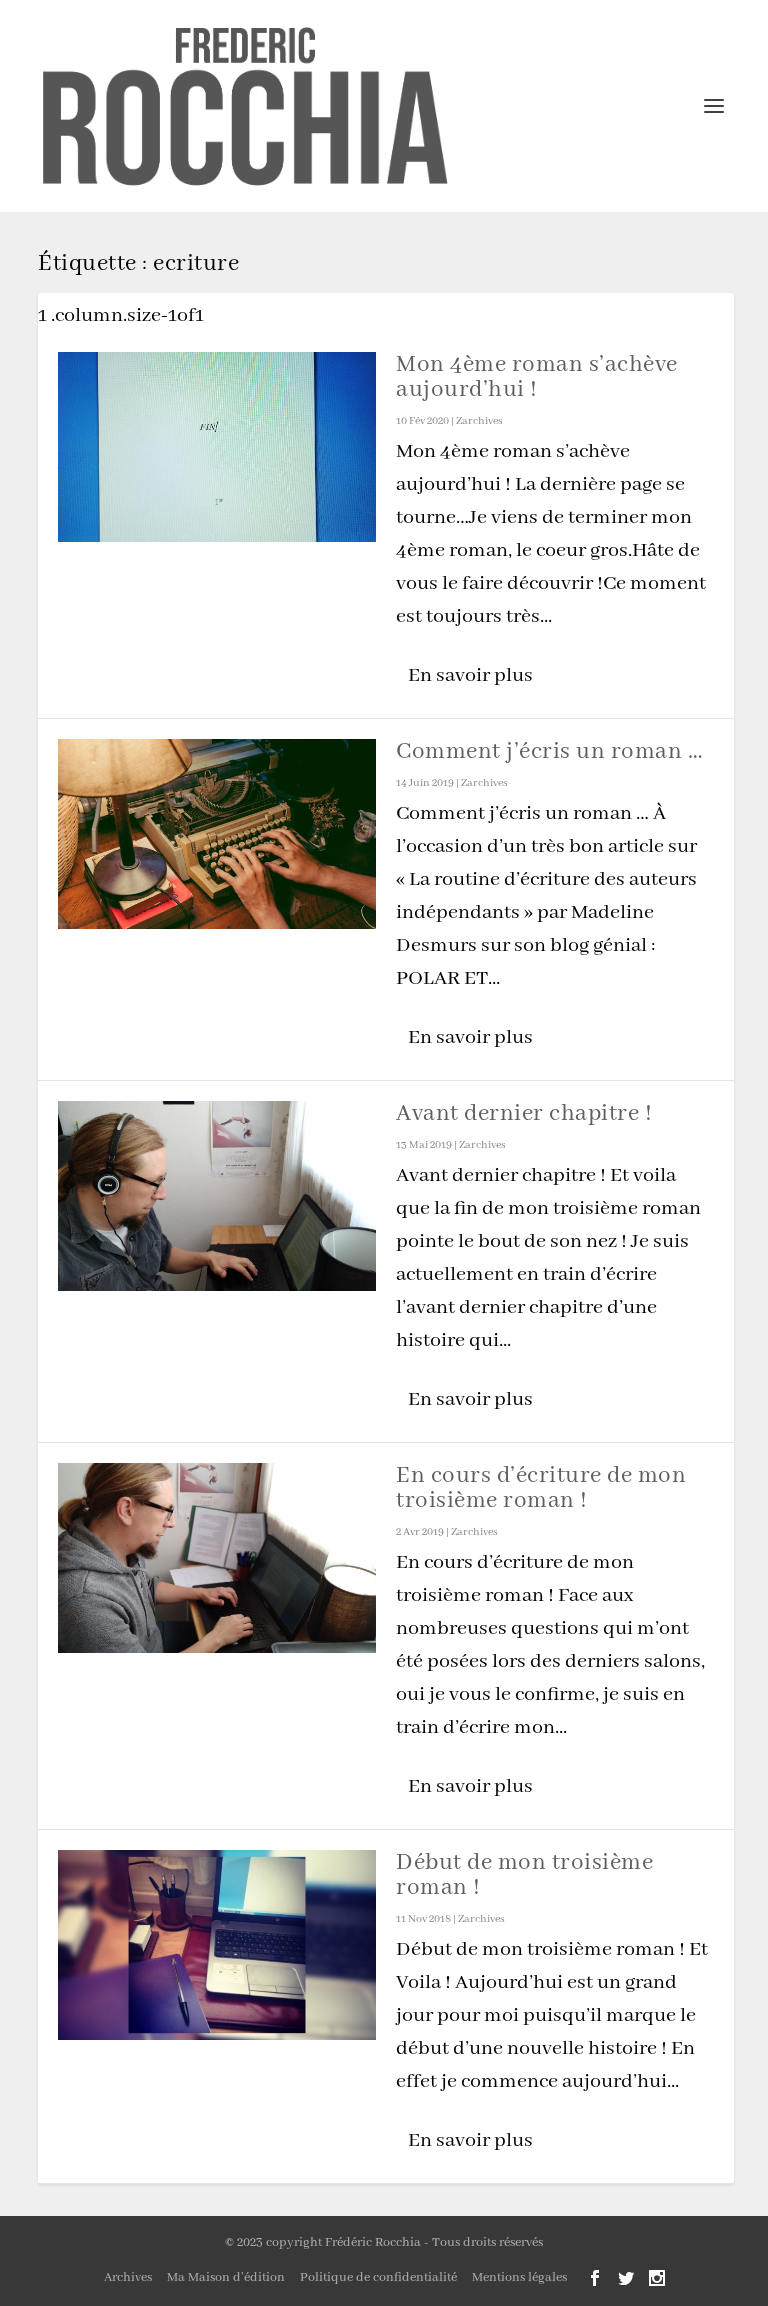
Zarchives (479, 421)
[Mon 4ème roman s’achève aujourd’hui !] (217, 447)
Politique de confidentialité (378, 2277)
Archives (128, 2277)
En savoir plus (470, 675)
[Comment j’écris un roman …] (217, 834)
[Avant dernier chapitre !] (217, 1196)
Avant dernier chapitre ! (524, 1113)
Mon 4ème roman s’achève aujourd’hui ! (537, 377)
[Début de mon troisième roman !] (217, 1945)
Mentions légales (519, 2277)
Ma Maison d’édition (226, 2277)
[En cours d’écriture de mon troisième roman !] (217, 1558)
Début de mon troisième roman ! (524, 1875)
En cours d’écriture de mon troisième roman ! (541, 1488)
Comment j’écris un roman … (549, 751)
